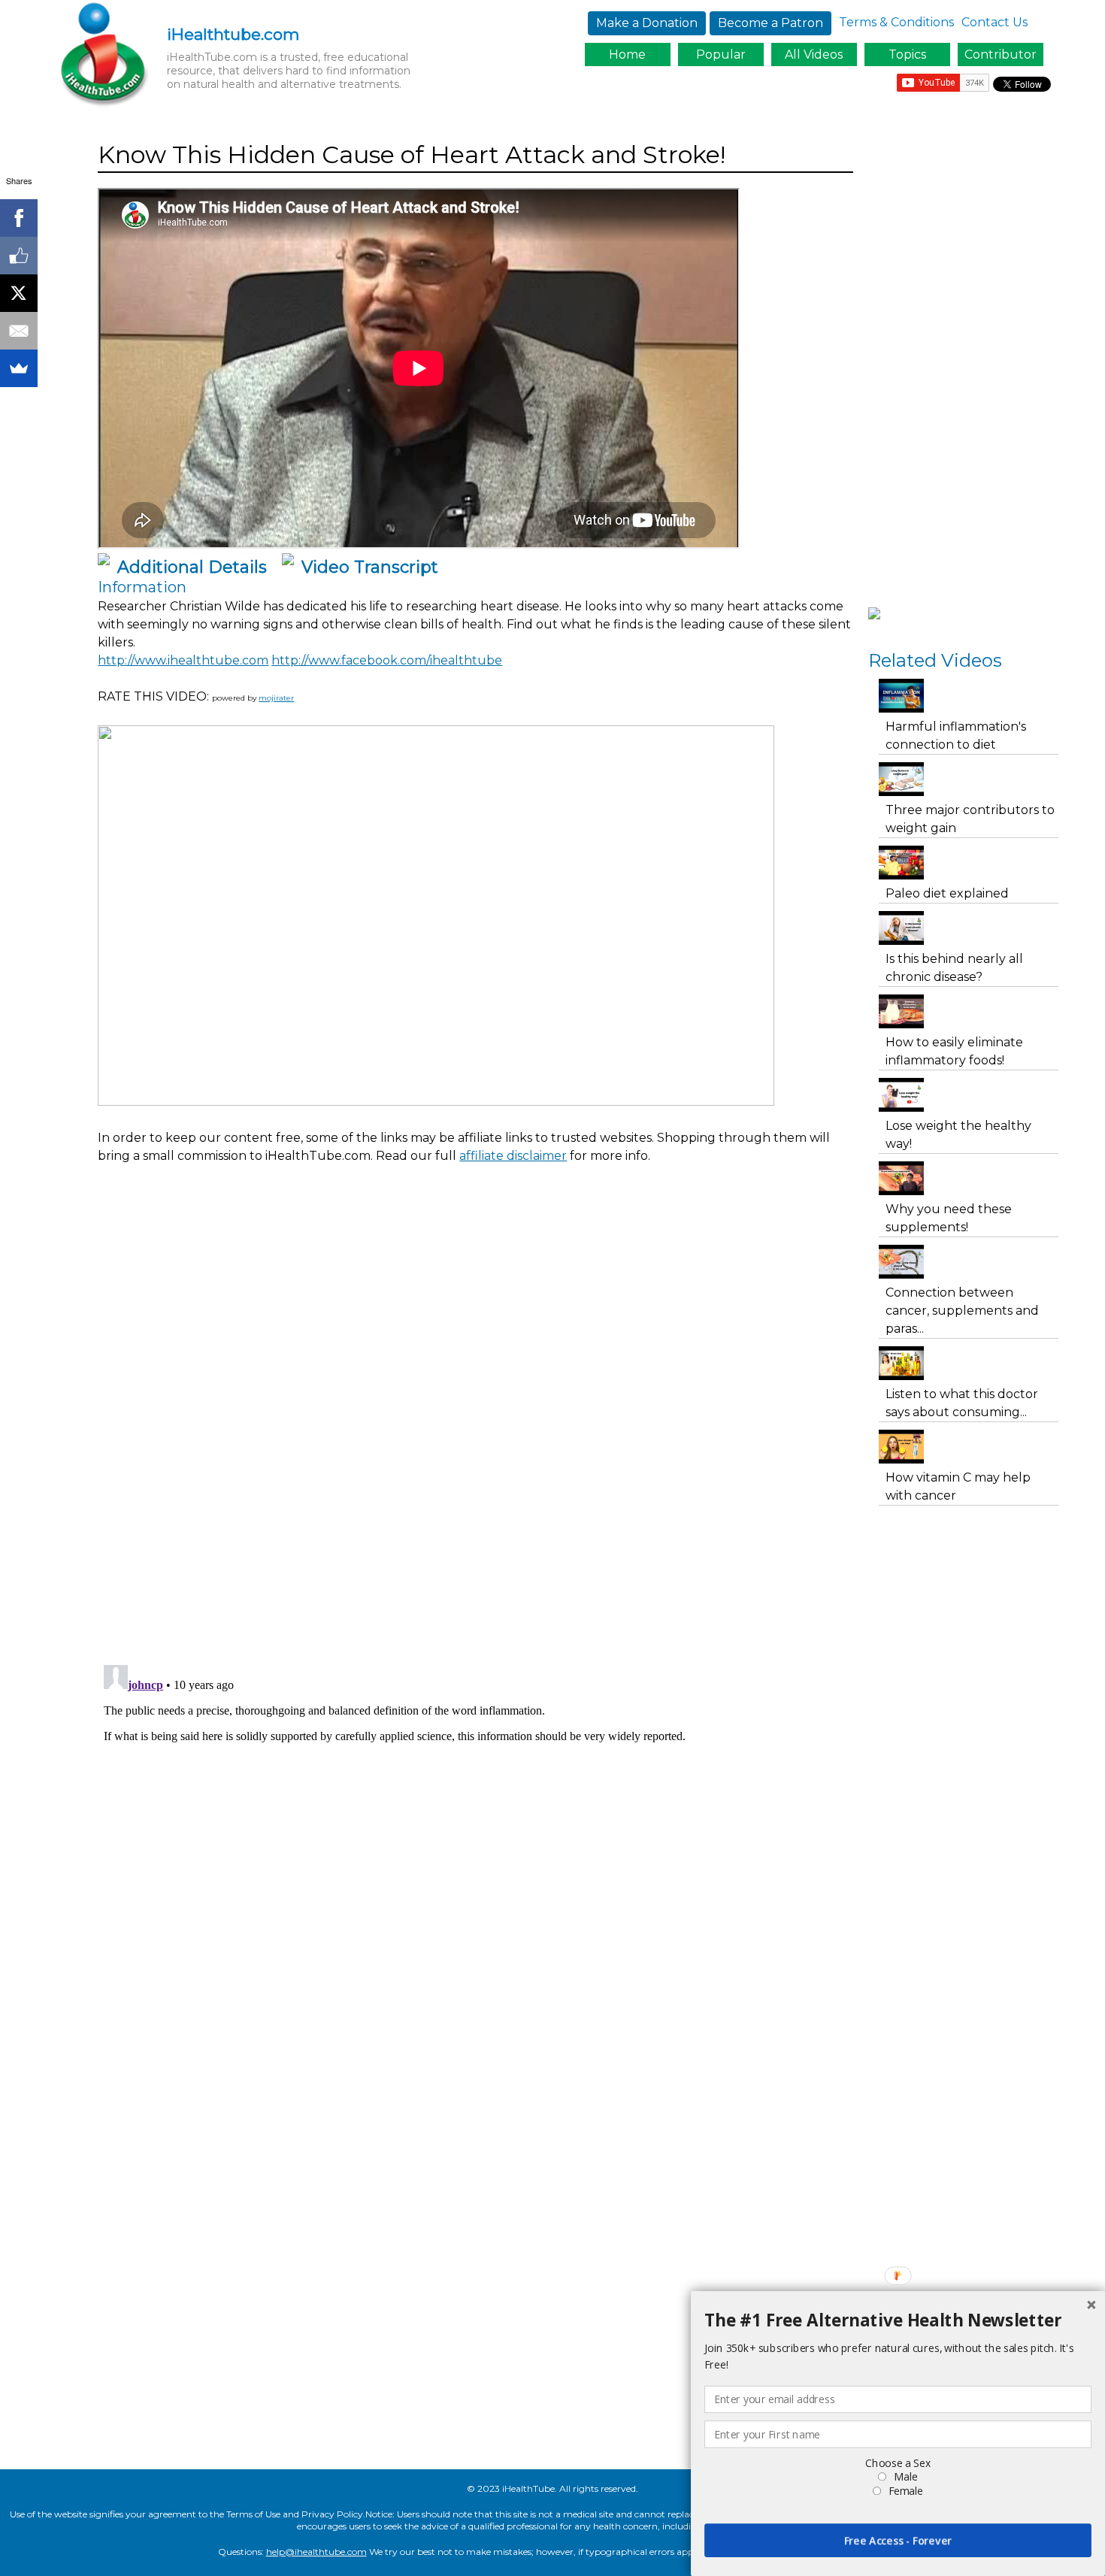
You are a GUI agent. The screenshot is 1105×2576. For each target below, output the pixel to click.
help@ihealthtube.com (316, 2552)
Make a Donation (647, 23)
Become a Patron (770, 23)
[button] (898, 2320)
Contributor (1001, 54)
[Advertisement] (371, 1217)
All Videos (814, 54)
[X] (19, 293)
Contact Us (994, 22)
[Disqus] (475, 1462)
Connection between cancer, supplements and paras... (962, 1311)
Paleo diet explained (947, 893)
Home (627, 54)
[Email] (19, 331)
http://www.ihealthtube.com (183, 660)
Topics (907, 54)
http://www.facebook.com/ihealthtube (387, 660)
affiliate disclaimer (513, 1156)
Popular (721, 54)
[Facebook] (19, 218)
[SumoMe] (19, 368)
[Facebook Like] (19, 256)
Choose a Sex (898, 2463)
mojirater (276, 698)
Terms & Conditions (896, 22)
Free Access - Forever (898, 2540)
